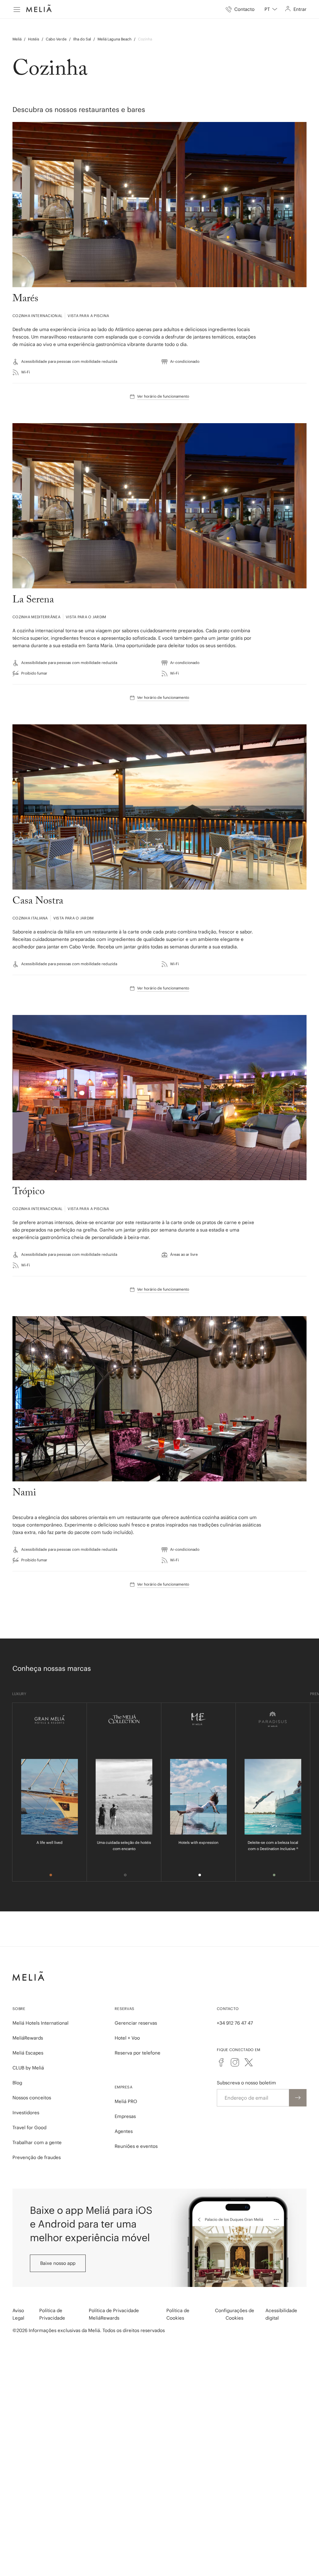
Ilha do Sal (82, 39)
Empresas (125, 2116)
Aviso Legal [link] (18, 2314)
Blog (17, 2083)
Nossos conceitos (32, 2098)
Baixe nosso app (58, 2263)
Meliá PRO (126, 2101)
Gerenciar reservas (136, 2023)
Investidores (26, 2113)
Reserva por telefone (138, 2053)
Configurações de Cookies (235, 2314)
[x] (249, 2062)
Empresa (124, 2087)
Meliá (17, 39)
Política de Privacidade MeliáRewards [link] (114, 2314)
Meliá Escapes (28, 2053)
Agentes (124, 2131)
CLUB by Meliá (28, 2068)
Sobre (19, 2009)
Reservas (124, 2009)
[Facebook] (221, 2062)
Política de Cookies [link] (178, 2314)
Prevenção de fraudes (37, 2157)
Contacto (228, 2009)
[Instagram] (235, 2062)
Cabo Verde (56, 39)
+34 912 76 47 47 (235, 2023)
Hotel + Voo (127, 2038)
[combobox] (271, 9)
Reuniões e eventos (136, 2146)
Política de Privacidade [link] (52, 2314)
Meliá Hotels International (40, 2023)
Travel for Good (29, 2127)
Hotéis (34, 39)
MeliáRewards (28, 2038)
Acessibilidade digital (281, 2314)
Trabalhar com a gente (37, 2142)
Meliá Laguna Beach (114, 39)
